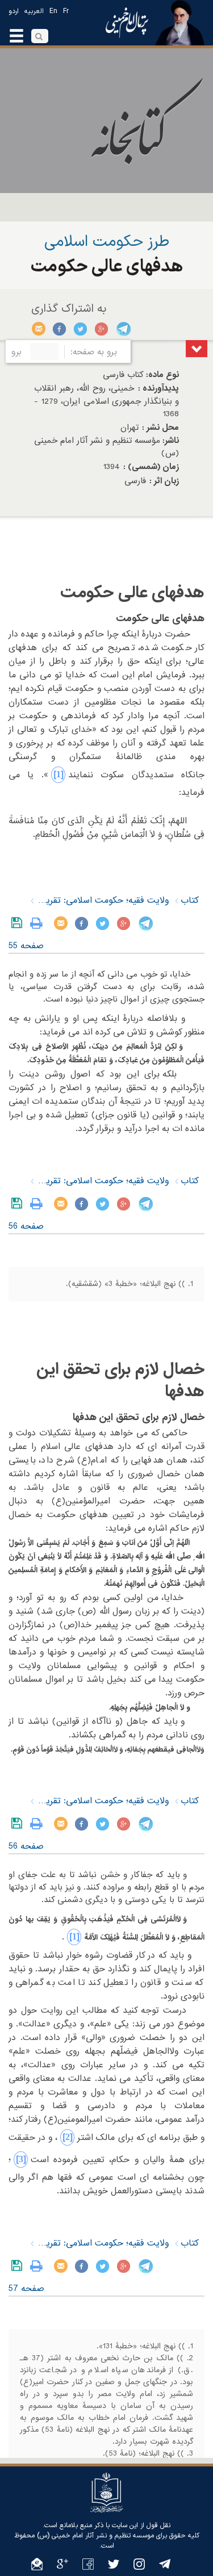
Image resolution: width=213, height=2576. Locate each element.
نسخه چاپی (39, 923)
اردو (14, 11)
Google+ (102, 329)
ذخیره (19, 923)
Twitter (81, 329)
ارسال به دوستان (39, 329)
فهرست (197, 349)
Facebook (60, 329)
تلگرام (123, 329)
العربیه (34, 11)
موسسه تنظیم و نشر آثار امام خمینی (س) (95, 2536)
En (53, 11)
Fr (66, 11)
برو (16, 352)
